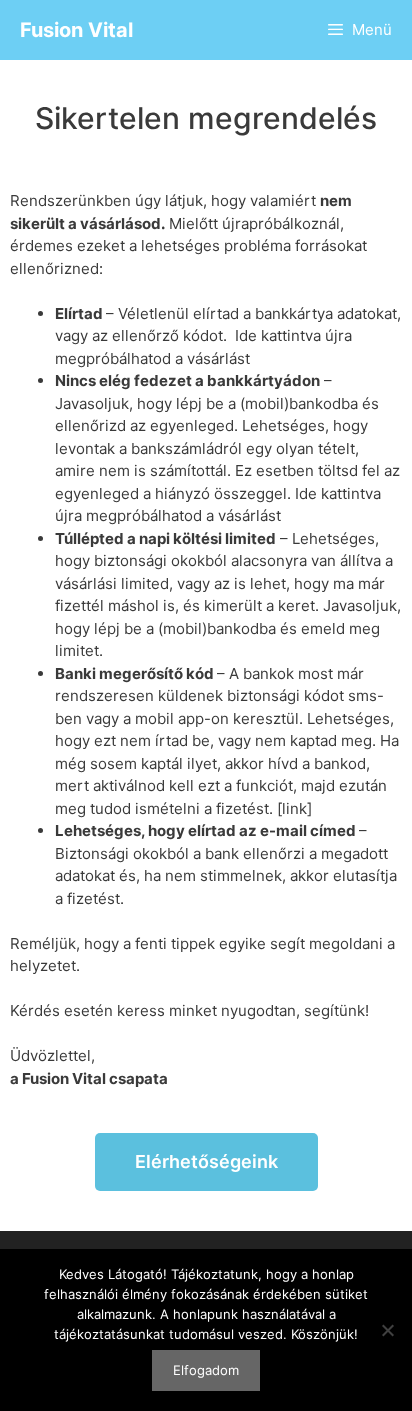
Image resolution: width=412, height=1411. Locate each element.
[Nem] (387, 1330)
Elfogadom (206, 1370)
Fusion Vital (76, 30)
